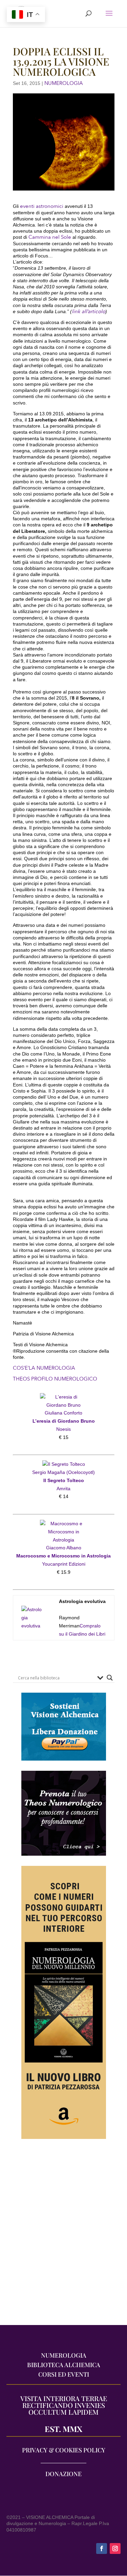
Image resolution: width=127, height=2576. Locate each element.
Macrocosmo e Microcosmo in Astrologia (63, 1556)
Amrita (63, 1489)
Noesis (63, 1429)
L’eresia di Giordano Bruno (64, 1421)
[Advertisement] (63, 2236)
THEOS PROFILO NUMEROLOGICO (55, 1379)
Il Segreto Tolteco (64, 1480)
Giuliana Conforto (63, 1413)
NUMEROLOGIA (64, 83)
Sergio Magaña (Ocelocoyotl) (63, 1472)
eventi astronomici (42, 206)
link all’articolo (89, 311)
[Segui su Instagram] (115, 2548)
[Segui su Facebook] (102, 2548)
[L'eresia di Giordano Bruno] (64, 1397)
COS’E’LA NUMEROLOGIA (44, 1368)
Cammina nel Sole (50, 237)
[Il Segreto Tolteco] (64, 1464)
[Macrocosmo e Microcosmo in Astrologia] (64, 1524)
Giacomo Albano (64, 1548)
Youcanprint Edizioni (64, 1564)
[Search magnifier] (110, 1678)
